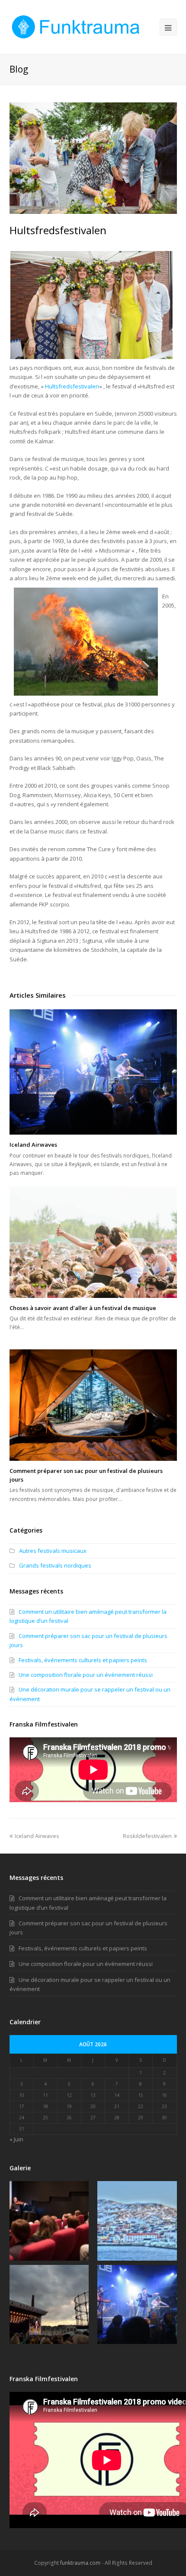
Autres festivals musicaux (53, 1551)
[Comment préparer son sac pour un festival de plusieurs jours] (93, 1405)
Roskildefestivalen (147, 1836)
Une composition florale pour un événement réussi (86, 1675)
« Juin (16, 2139)
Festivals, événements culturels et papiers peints (83, 1660)
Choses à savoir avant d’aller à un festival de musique (83, 1308)
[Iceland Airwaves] (93, 1072)
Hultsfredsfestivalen (72, 386)
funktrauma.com (80, 2563)
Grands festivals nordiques (55, 1565)
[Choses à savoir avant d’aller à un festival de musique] (93, 1242)
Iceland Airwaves (33, 1145)
